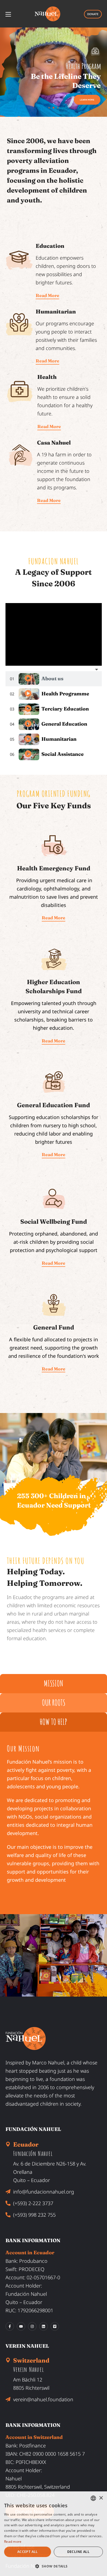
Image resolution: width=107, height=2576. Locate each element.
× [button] (101, 2498)
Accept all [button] (28, 2552)
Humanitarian (59, 739)
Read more (13, 2542)
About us (52, 678)
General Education (64, 724)
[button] (54, 2566)
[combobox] (93, 2498)
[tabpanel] (54, 634)
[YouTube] (21, 2326)
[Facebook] (10, 2326)
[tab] (54, 679)
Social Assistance (63, 754)
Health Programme (65, 694)
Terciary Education (65, 709)
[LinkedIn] (43, 2326)
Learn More (25, 99)
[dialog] (54, 2534)
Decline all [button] (78, 2552)
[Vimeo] (55, 2326)
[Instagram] (32, 2326)
